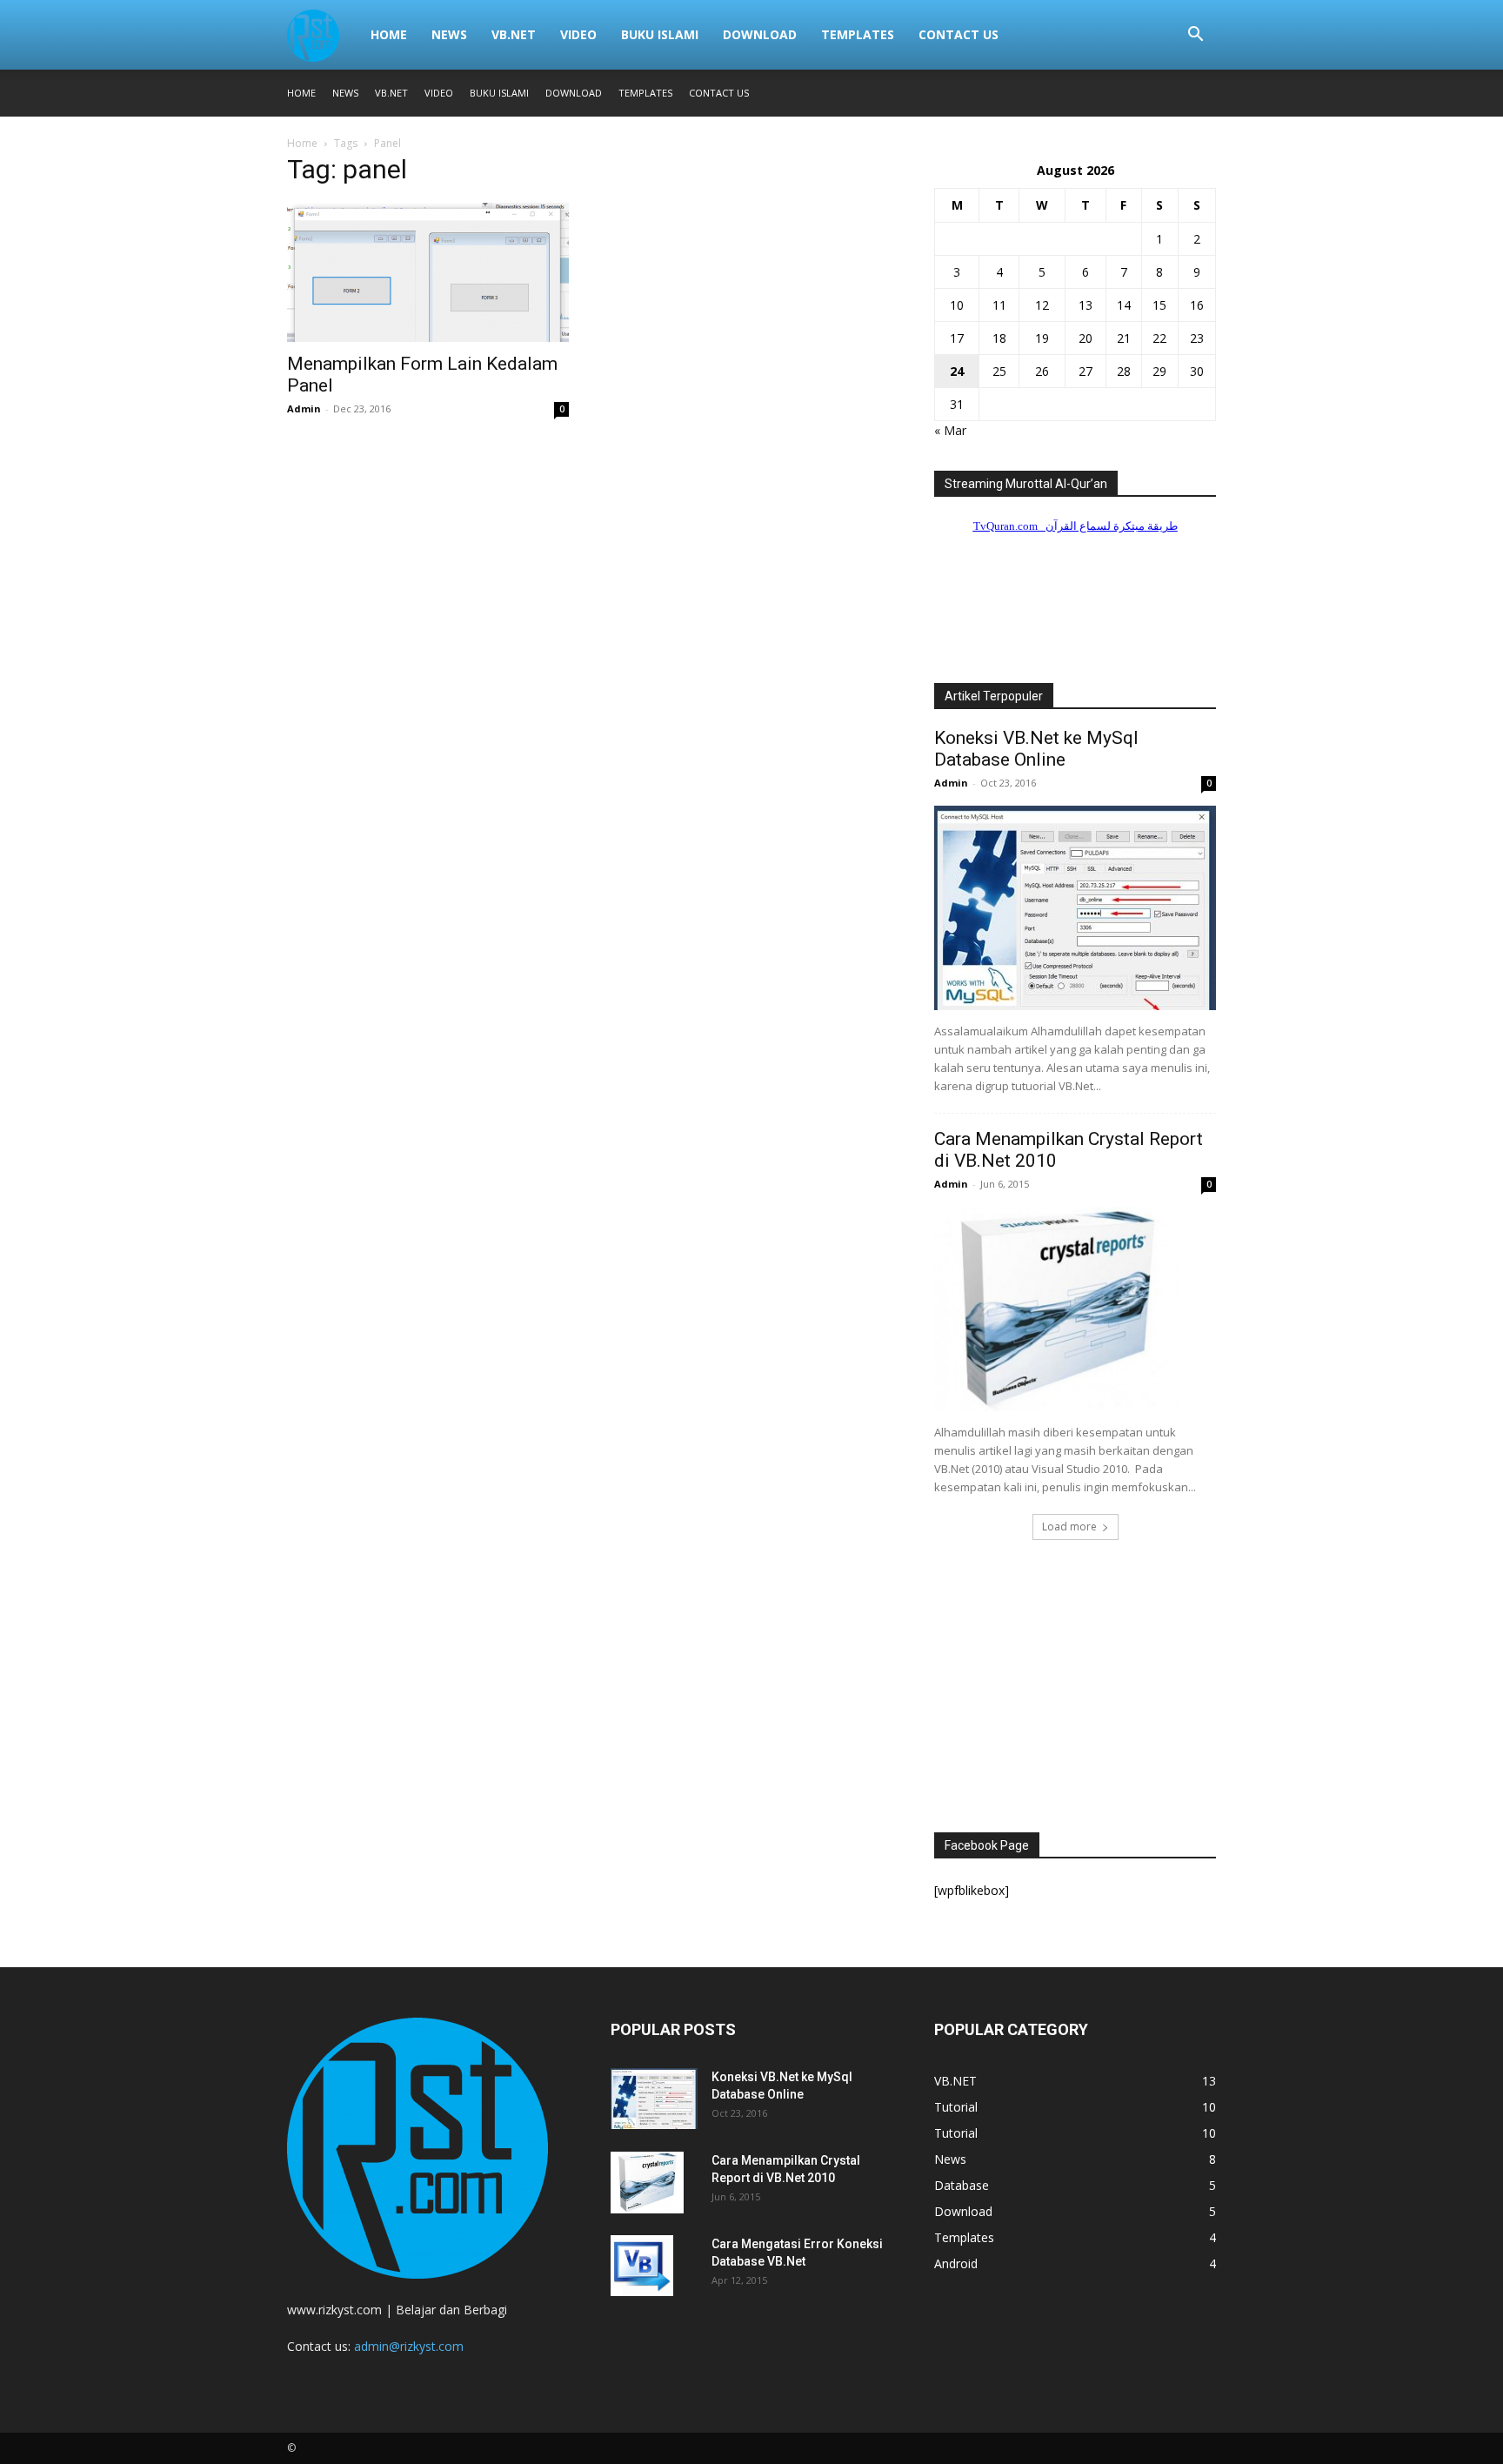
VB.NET (514, 34)
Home (389, 34)
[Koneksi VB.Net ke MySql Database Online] (1075, 908)
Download (760, 34)
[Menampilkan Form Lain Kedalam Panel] (428, 272)
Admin (304, 408)
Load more (1069, 1527)
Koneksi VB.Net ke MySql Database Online (1036, 749)
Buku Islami (660, 34)
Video (578, 34)
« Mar (950, 430)
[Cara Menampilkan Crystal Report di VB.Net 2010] (1075, 1309)
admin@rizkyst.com (409, 2346)
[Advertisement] (1075, 1691)
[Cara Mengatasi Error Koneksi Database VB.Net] (642, 2266)
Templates (858, 34)
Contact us (959, 34)
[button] (1195, 36)
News (449, 34)
